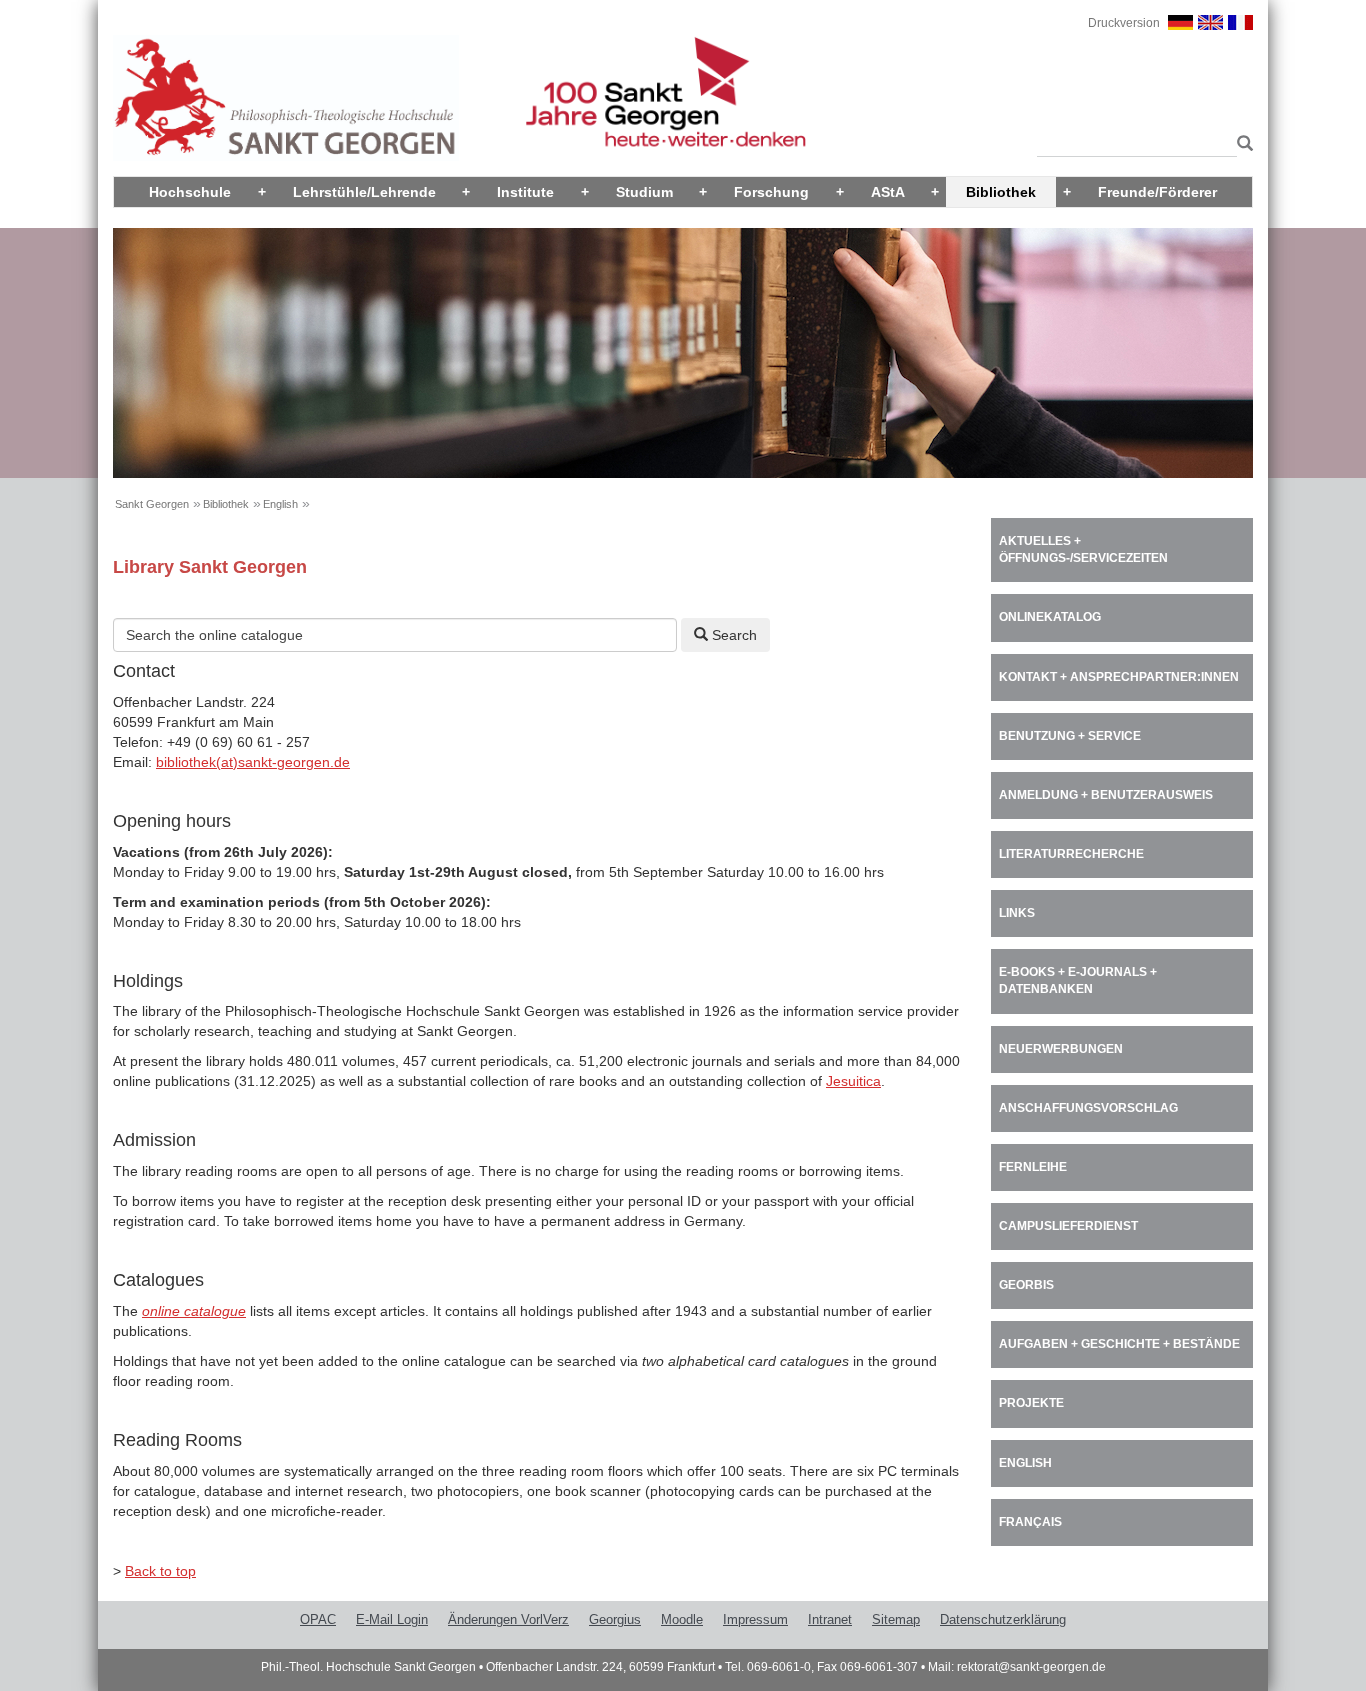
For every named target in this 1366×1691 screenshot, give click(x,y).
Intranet (830, 1619)
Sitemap (896, 1619)
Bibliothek (1001, 192)
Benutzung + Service (1070, 736)
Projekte (1031, 1403)
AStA (888, 192)
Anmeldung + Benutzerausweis (1106, 795)
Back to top (160, 1571)
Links (1017, 913)
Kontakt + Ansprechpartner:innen (1119, 677)
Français (1030, 1522)
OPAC (318, 1619)
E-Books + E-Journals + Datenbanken (1078, 980)
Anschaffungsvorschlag (1088, 1108)
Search (732, 635)
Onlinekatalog (1050, 617)
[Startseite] (286, 97)
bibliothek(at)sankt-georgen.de (253, 762)
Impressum (755, 1619)
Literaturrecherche (1071, 854)
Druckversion (1124, 23)
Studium (644, 192)
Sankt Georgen (152, 504)
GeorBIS (1026, 1285)
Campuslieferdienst (1068, 1226)
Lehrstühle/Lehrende (364, 192)
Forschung (771, 192)
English (280, 504)
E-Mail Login (392, 1619)
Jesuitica (853, 1081)
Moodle (682, 1619)
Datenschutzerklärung (1003, 1619)
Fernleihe (1033, 1167)
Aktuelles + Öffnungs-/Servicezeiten (1083, 549)
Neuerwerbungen (1061, 1049)
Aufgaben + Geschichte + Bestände (1119, 1344)
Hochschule (190, 192)
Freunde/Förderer (1157, 192)
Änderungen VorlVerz (508, 1619)
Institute (525, 192)
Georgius (615, 1619)
